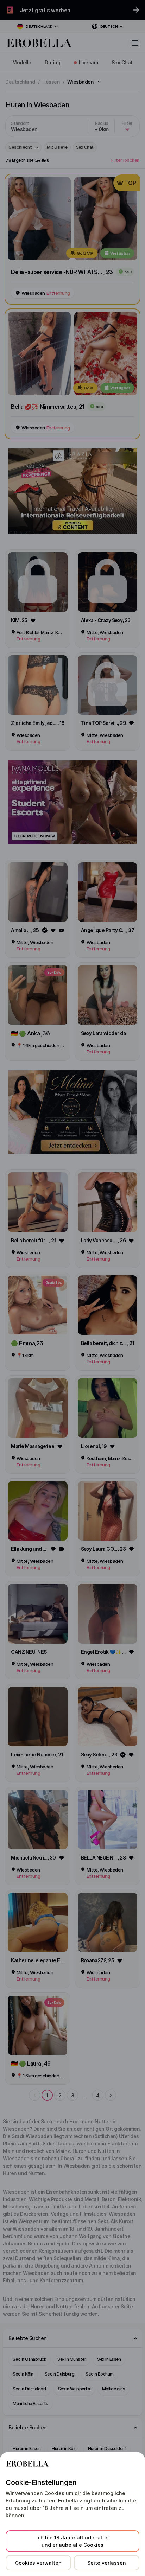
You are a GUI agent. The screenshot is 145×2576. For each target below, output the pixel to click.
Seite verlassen (107, 2563)
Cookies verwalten (38, 2563)
